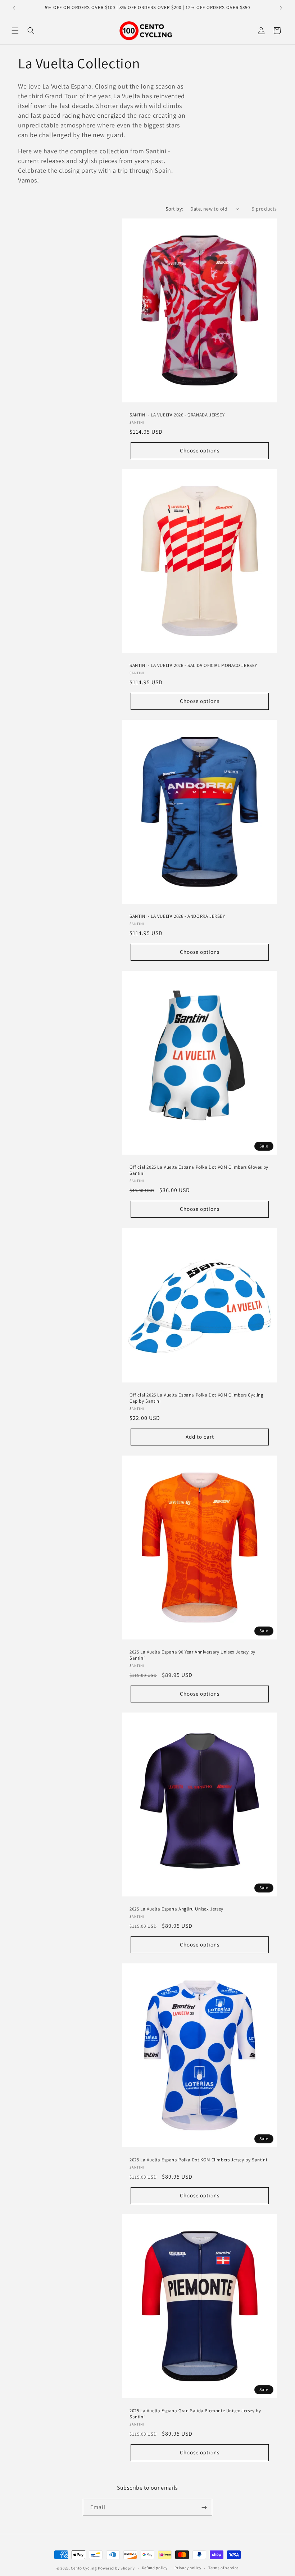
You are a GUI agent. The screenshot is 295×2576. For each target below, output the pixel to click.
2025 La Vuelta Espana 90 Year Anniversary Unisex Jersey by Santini (192, 1655)
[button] (15, 31)
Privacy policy (188, 2568)
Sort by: (174, 209)
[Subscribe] (204, 2507)
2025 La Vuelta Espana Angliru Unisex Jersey (176, 1909)
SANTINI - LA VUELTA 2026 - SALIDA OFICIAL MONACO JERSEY (193, 666)
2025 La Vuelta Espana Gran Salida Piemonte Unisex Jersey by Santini (195, 2414)
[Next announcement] (281, 8)
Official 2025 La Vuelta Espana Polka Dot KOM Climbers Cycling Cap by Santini (197, 1398)
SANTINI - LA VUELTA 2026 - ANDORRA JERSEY (177, 916)
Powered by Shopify (116, 2568)
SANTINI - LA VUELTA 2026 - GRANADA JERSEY (177, 415)
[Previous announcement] (14, 8)
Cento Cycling (84, 2568)
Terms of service (223, 2568)
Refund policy (155, 2568)
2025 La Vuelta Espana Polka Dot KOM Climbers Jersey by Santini (198, 2160)
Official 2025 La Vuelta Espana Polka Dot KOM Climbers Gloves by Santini (199, 1170)
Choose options (200, 450)
